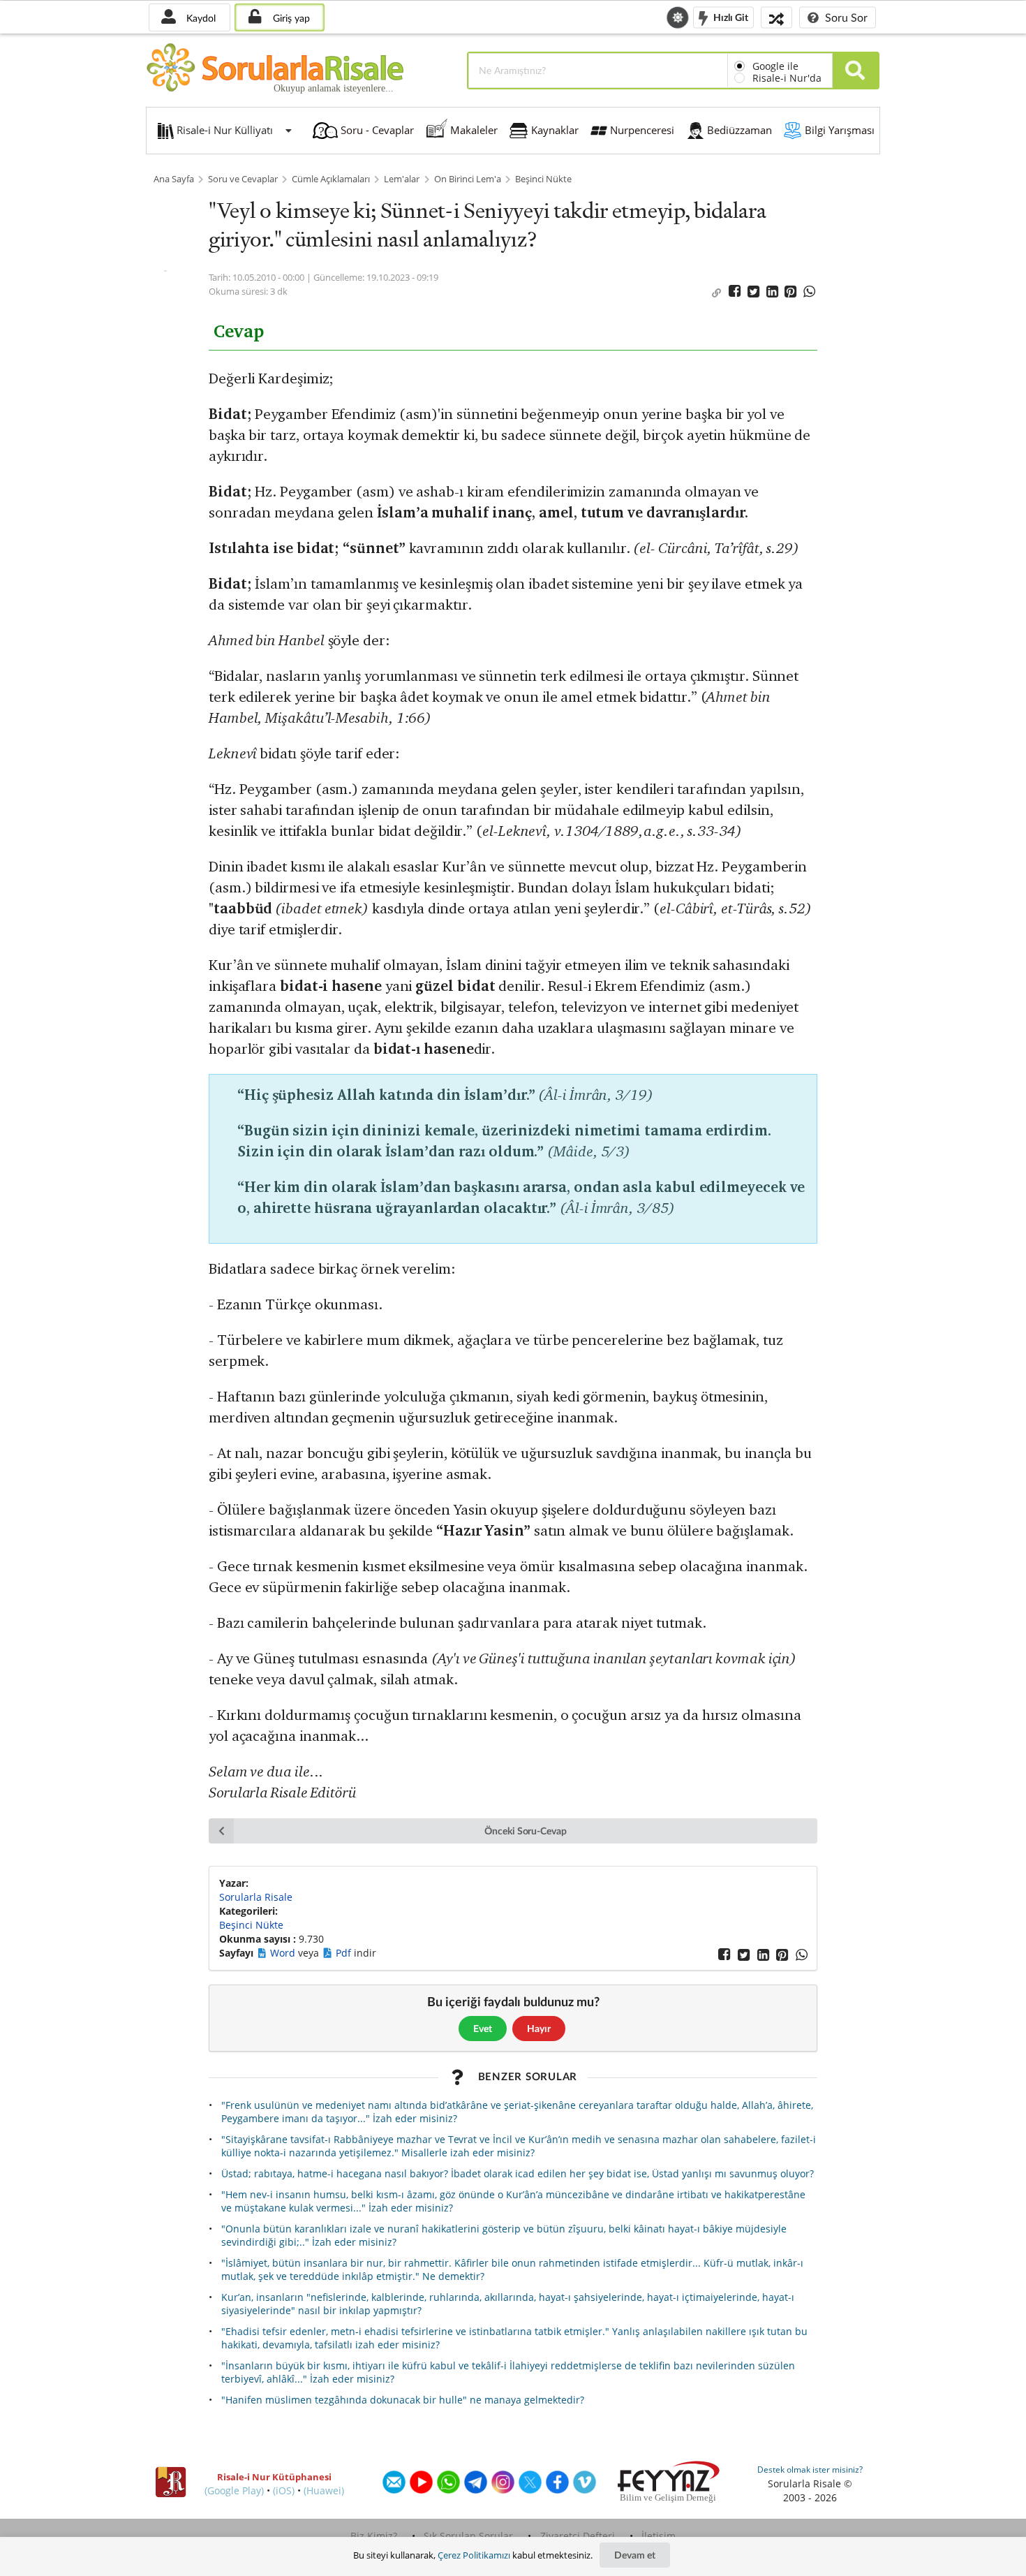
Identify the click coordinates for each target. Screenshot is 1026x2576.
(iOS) (284, 2490)
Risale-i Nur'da (787, 78)
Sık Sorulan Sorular (468, 2536)
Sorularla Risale (256, 1897)
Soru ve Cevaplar (243, 179)
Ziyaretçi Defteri (578, 2536)
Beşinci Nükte (543, 179)
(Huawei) (324, 2490)
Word (284, 1953)
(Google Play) (234, 2490)
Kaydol (200, 18)
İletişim (659, 2536)
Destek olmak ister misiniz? (810, 2470)
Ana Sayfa (174, 179)
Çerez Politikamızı (474, 2555)
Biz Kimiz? (374, 2536)
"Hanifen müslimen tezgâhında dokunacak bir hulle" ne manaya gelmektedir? (403, 2400)
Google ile (775, 66)
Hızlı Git (730, 16)
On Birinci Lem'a (468, 179)
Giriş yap (290, 18)
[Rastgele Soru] (776, 17)
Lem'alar (402, 179)
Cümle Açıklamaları (331, 179)
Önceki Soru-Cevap (526, 1831)
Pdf (345, 1953)
